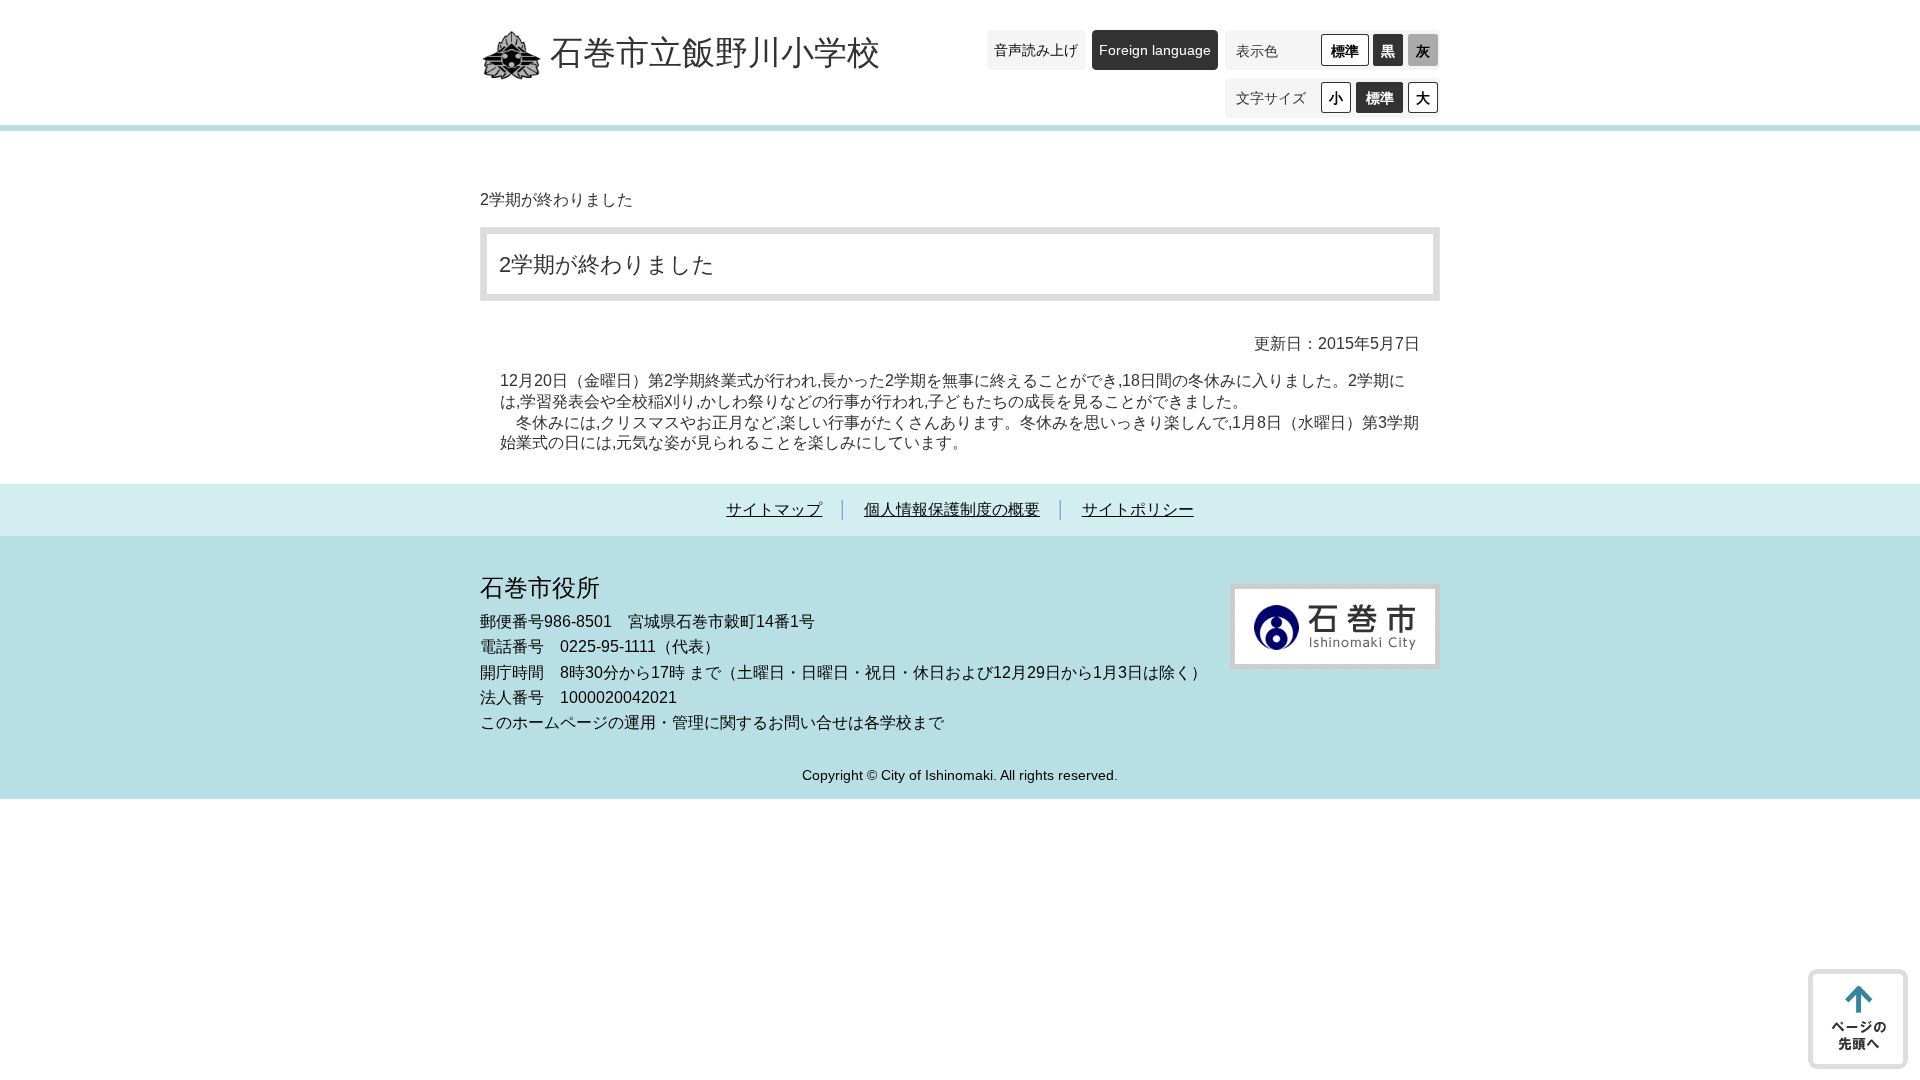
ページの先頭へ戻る (1858, 1019)
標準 (1345, 51)
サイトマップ (774, 509)
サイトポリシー (1138, 509)
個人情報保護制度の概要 (952, 509)
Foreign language (1155, 50)
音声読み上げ (1036, 50)
